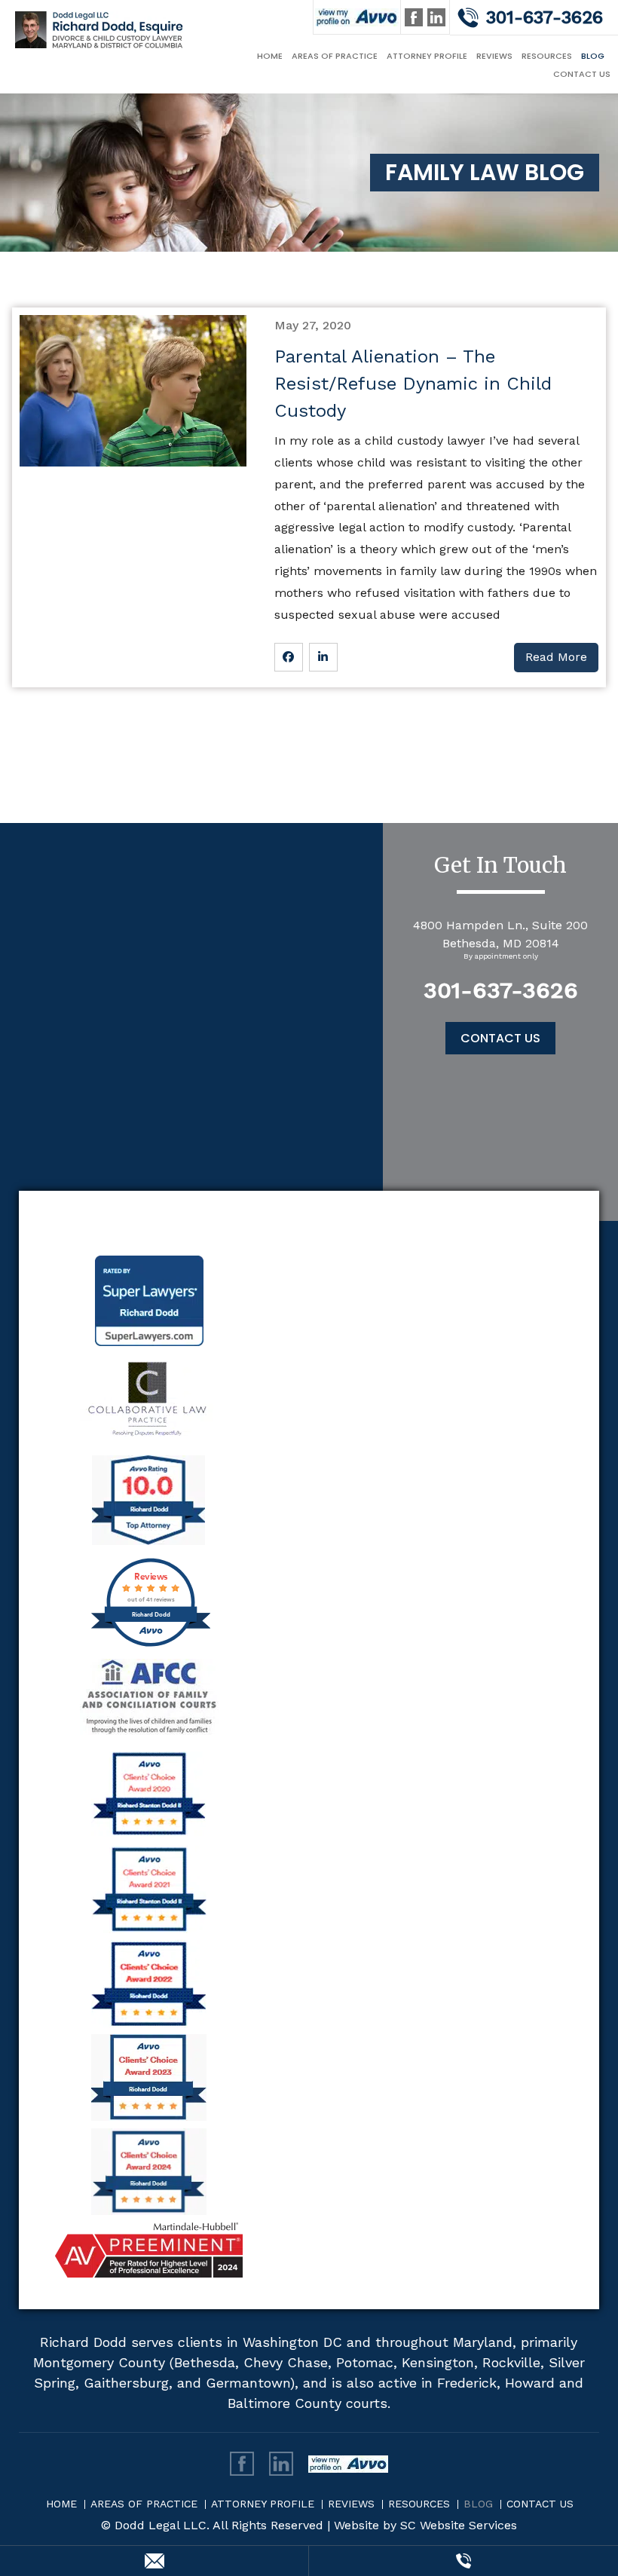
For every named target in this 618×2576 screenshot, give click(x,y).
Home (270, 56)
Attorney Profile (427, 56)
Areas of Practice (335, 56)
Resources (547, 56)
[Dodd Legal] (100, 29)
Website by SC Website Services (425, 2525)
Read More (556, 657)
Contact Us (582, 74)
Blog (593, 56)
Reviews (494, 56)
